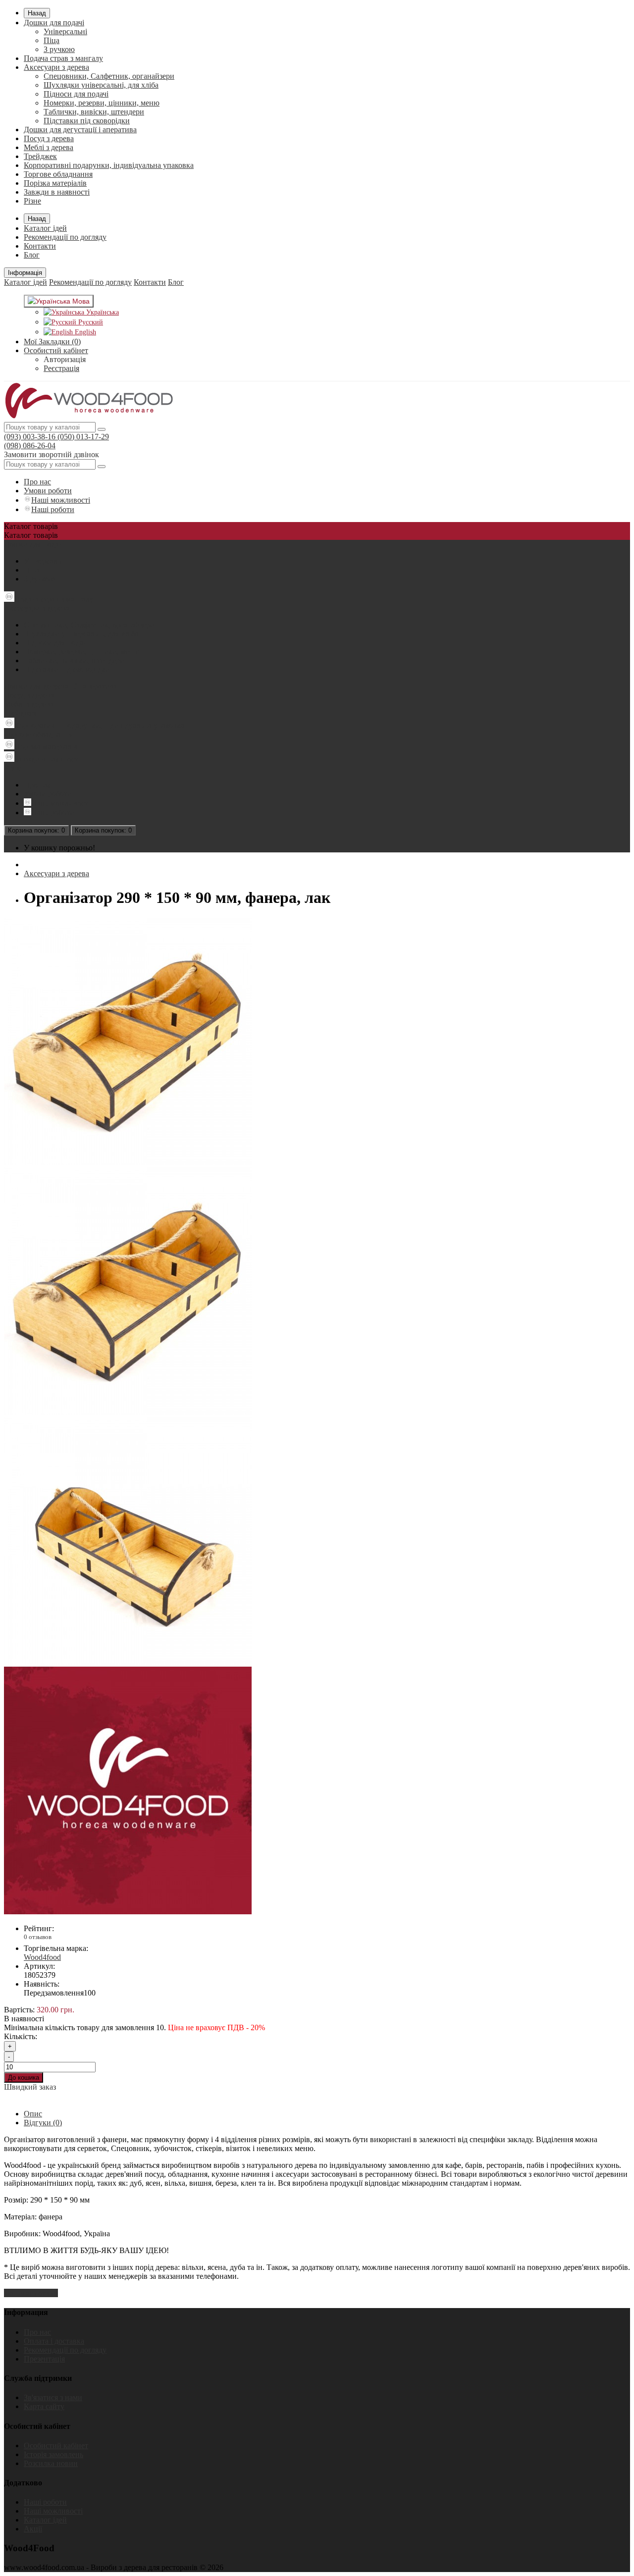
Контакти (40, 246)
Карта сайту (44, 2406)
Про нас (37, 482)
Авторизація (65, 359)
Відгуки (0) (43, 2123)
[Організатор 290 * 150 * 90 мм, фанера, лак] (128, 1163)
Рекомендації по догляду (65, 237)
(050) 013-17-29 (82, 437)
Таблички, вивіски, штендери (94, 112)
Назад (37, 13)
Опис (33, 2114)
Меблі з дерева (49, 147)
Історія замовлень (53, 2454)
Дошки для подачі (54, 23)
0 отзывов (38, 1937)
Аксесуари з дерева (56, 67)
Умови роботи (48, 491)
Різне (32, 201)
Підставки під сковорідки (87, 121)
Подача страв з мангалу (63, 58)
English (84, 332)
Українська (102, 312)
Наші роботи (53, 509)
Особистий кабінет (56, 2445)
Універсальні (65, 31)
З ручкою (59, 49)
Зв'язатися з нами (53, 2397)
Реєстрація (61, 368)
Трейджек (40, 156)
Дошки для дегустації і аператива (80, 130)
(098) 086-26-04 (30, 446)
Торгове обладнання (58, 174)
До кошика (24, 2077)
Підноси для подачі (76, 94)
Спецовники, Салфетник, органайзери (109, 76)
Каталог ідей (45, 228)
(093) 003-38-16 (30, 437)
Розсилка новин (51, 2463)
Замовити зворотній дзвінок (52, 454)
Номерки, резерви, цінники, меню (102, 103)
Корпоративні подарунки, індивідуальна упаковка (109, 165)
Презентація (44, 2359)
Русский (90, 322)
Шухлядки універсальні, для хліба (101, 85)
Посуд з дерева (49, 138)
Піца (52, 40)
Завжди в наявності (57, 192)
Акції (33, 2529)
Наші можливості (61, 500)
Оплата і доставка (54, 2341)
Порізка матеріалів (55, 183)
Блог (32, 255)
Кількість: (21, 2036)
